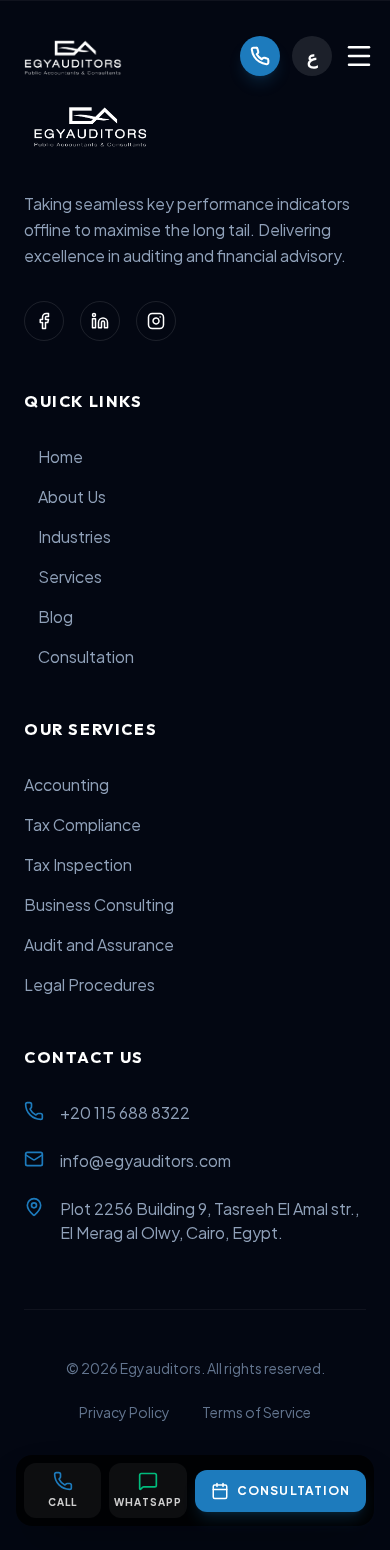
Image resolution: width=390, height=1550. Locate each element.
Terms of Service (256, 1412)
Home (60, 456)
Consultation (86, 656)
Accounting (66, 784)
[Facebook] (44, 321)
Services (70, 576)
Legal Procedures (89, 984)
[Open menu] (359, 56)
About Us (72, 496)
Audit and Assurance (99, 944)
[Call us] (260, 56)
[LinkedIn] (100, 321)
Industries (74, 536)
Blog (55, 616)
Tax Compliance (82, 824)
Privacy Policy (124, 1412)
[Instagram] (156, 321)
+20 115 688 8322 (125, 1112)
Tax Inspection (78, 864)
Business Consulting (99, 904)
